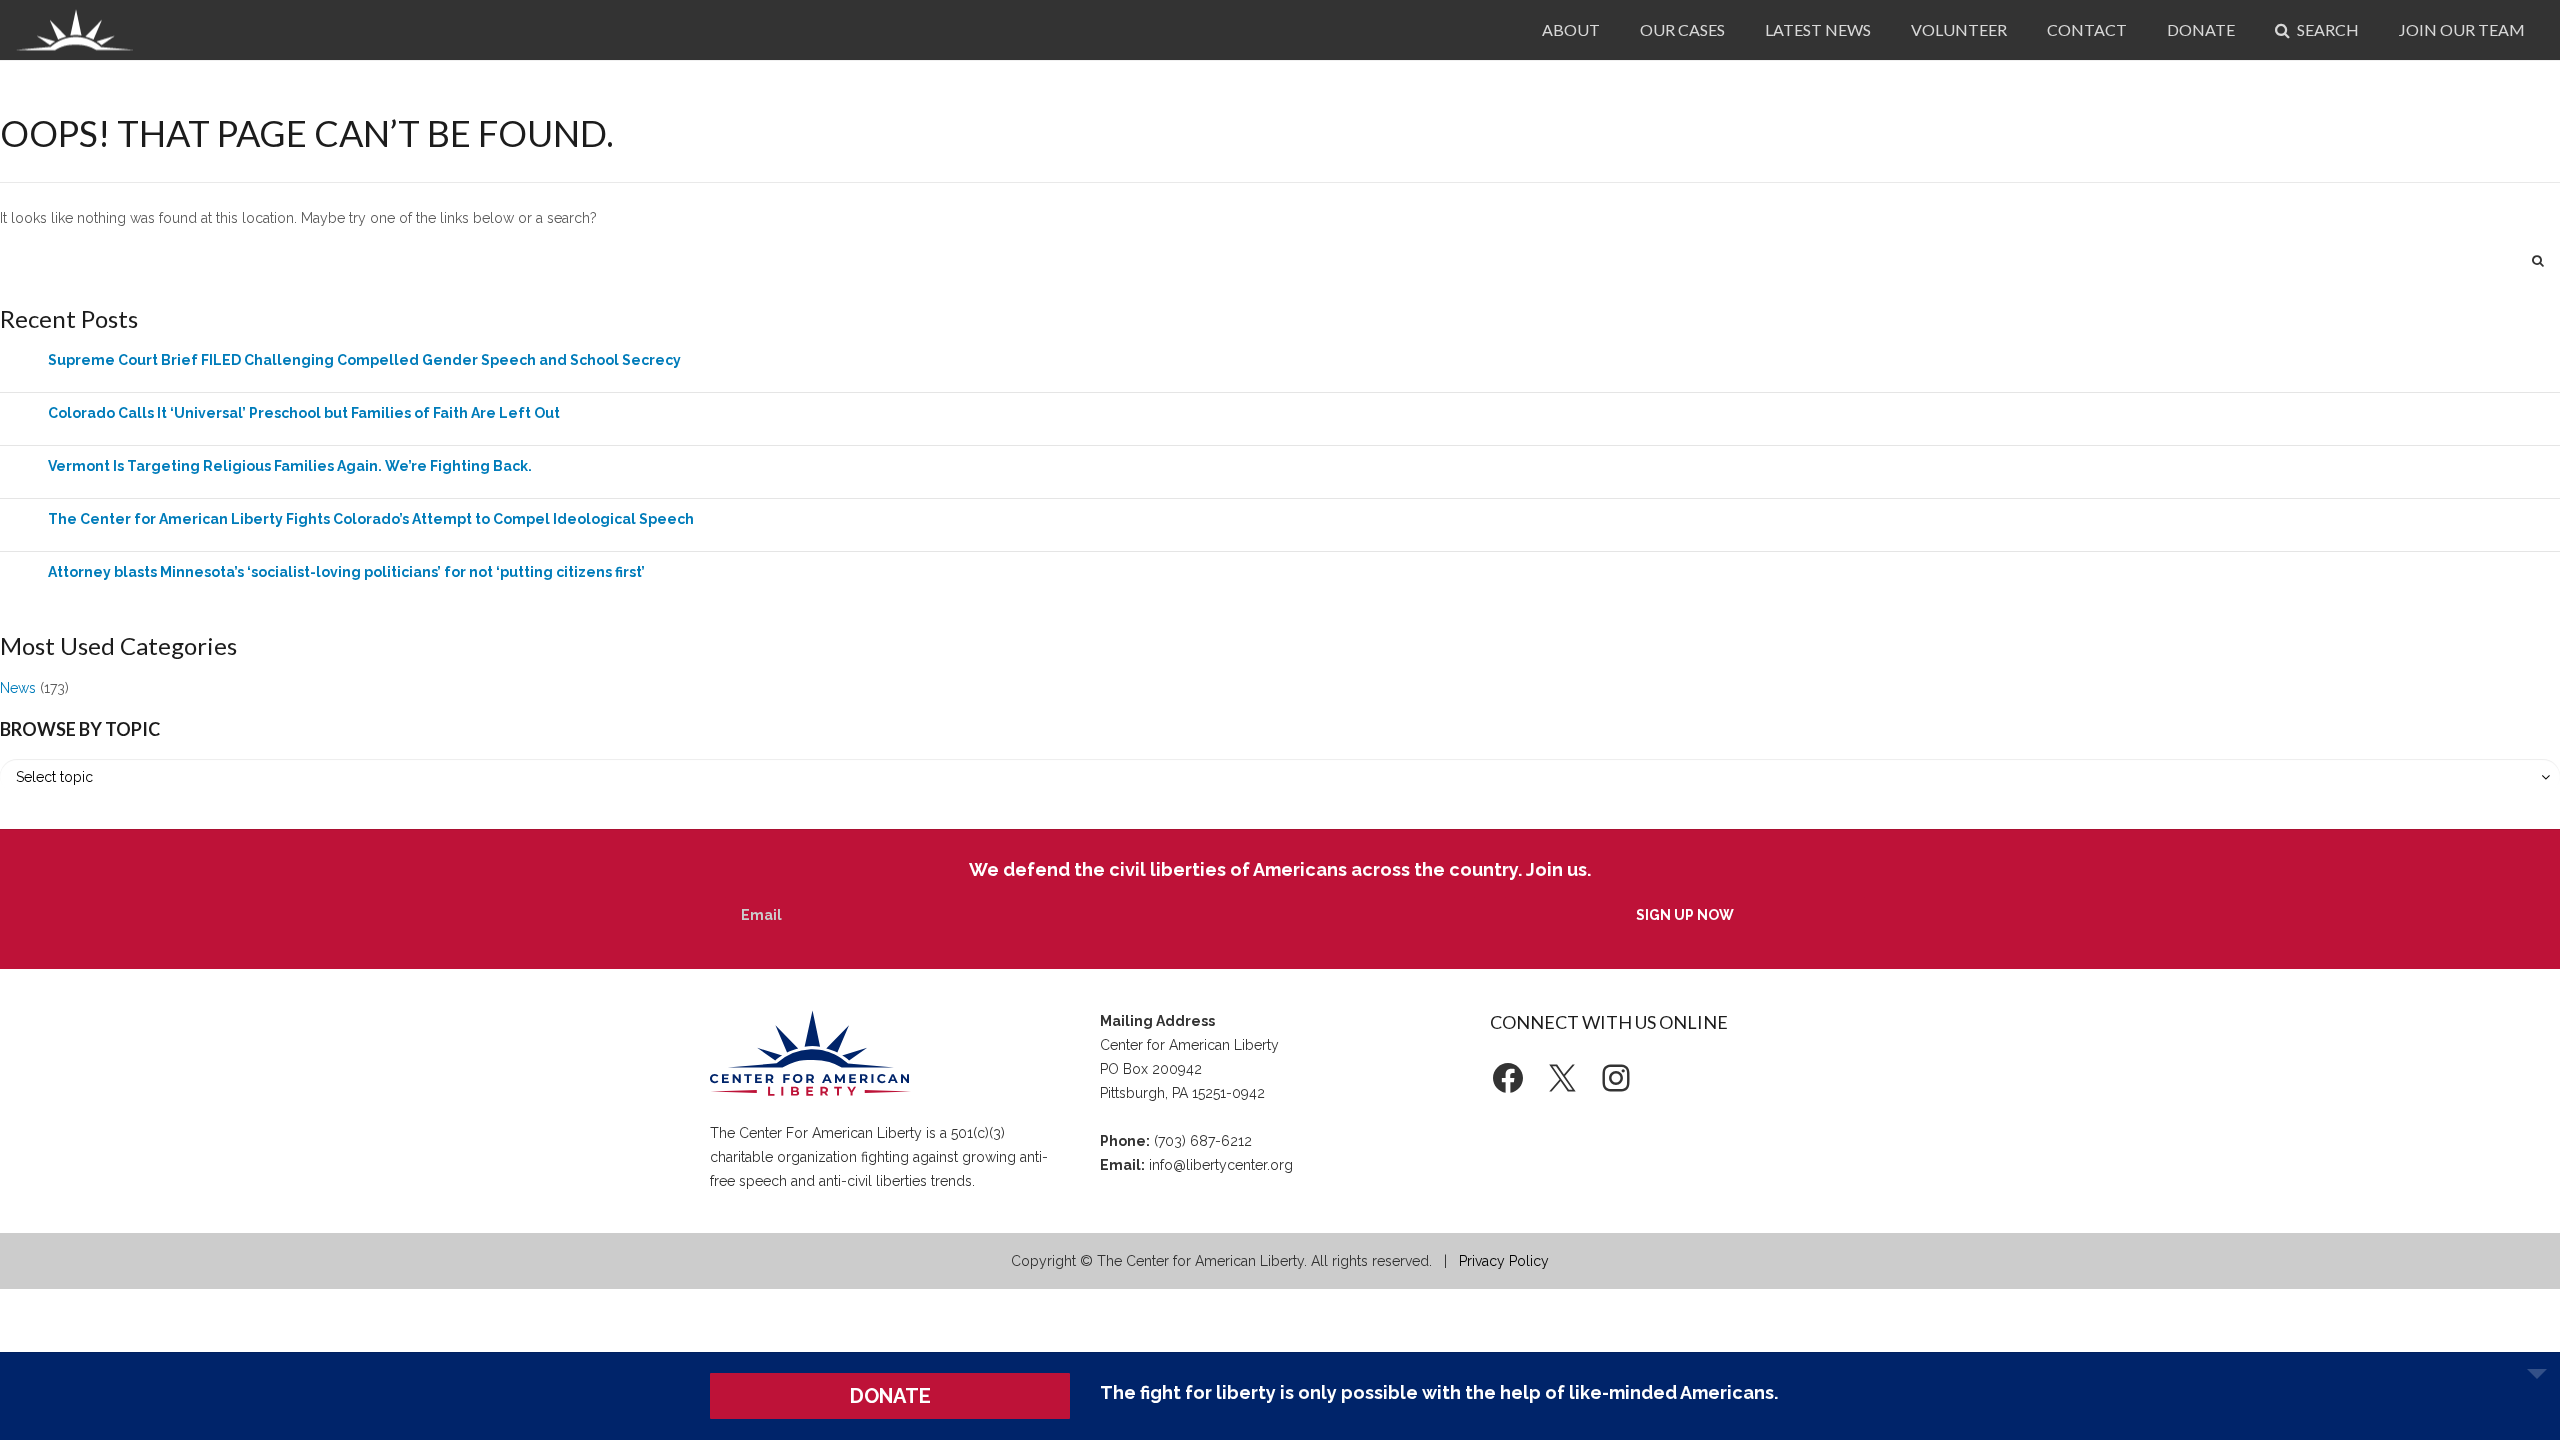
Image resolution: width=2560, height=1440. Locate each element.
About (1571, 29)
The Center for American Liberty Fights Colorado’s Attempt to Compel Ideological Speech (371, 519)
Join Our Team (2462, 29)
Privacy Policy (1504, 1261)
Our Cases (1682, 29)
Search (2326, 29)
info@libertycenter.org (1221, 1165)
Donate (2201, 29)
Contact (2087, 29)
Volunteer (1959, 29)
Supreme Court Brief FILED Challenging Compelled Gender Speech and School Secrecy (364, 360)
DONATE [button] (890, 1396)
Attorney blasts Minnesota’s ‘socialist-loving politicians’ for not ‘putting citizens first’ (346, 572)
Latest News (1818, 29)
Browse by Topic (80, 729)
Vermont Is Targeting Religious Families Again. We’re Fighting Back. (290, 466)
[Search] (2538, 260)
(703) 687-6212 (1203, 1141)
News (18, 688)
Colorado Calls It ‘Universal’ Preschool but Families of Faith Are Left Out (304, 413)
